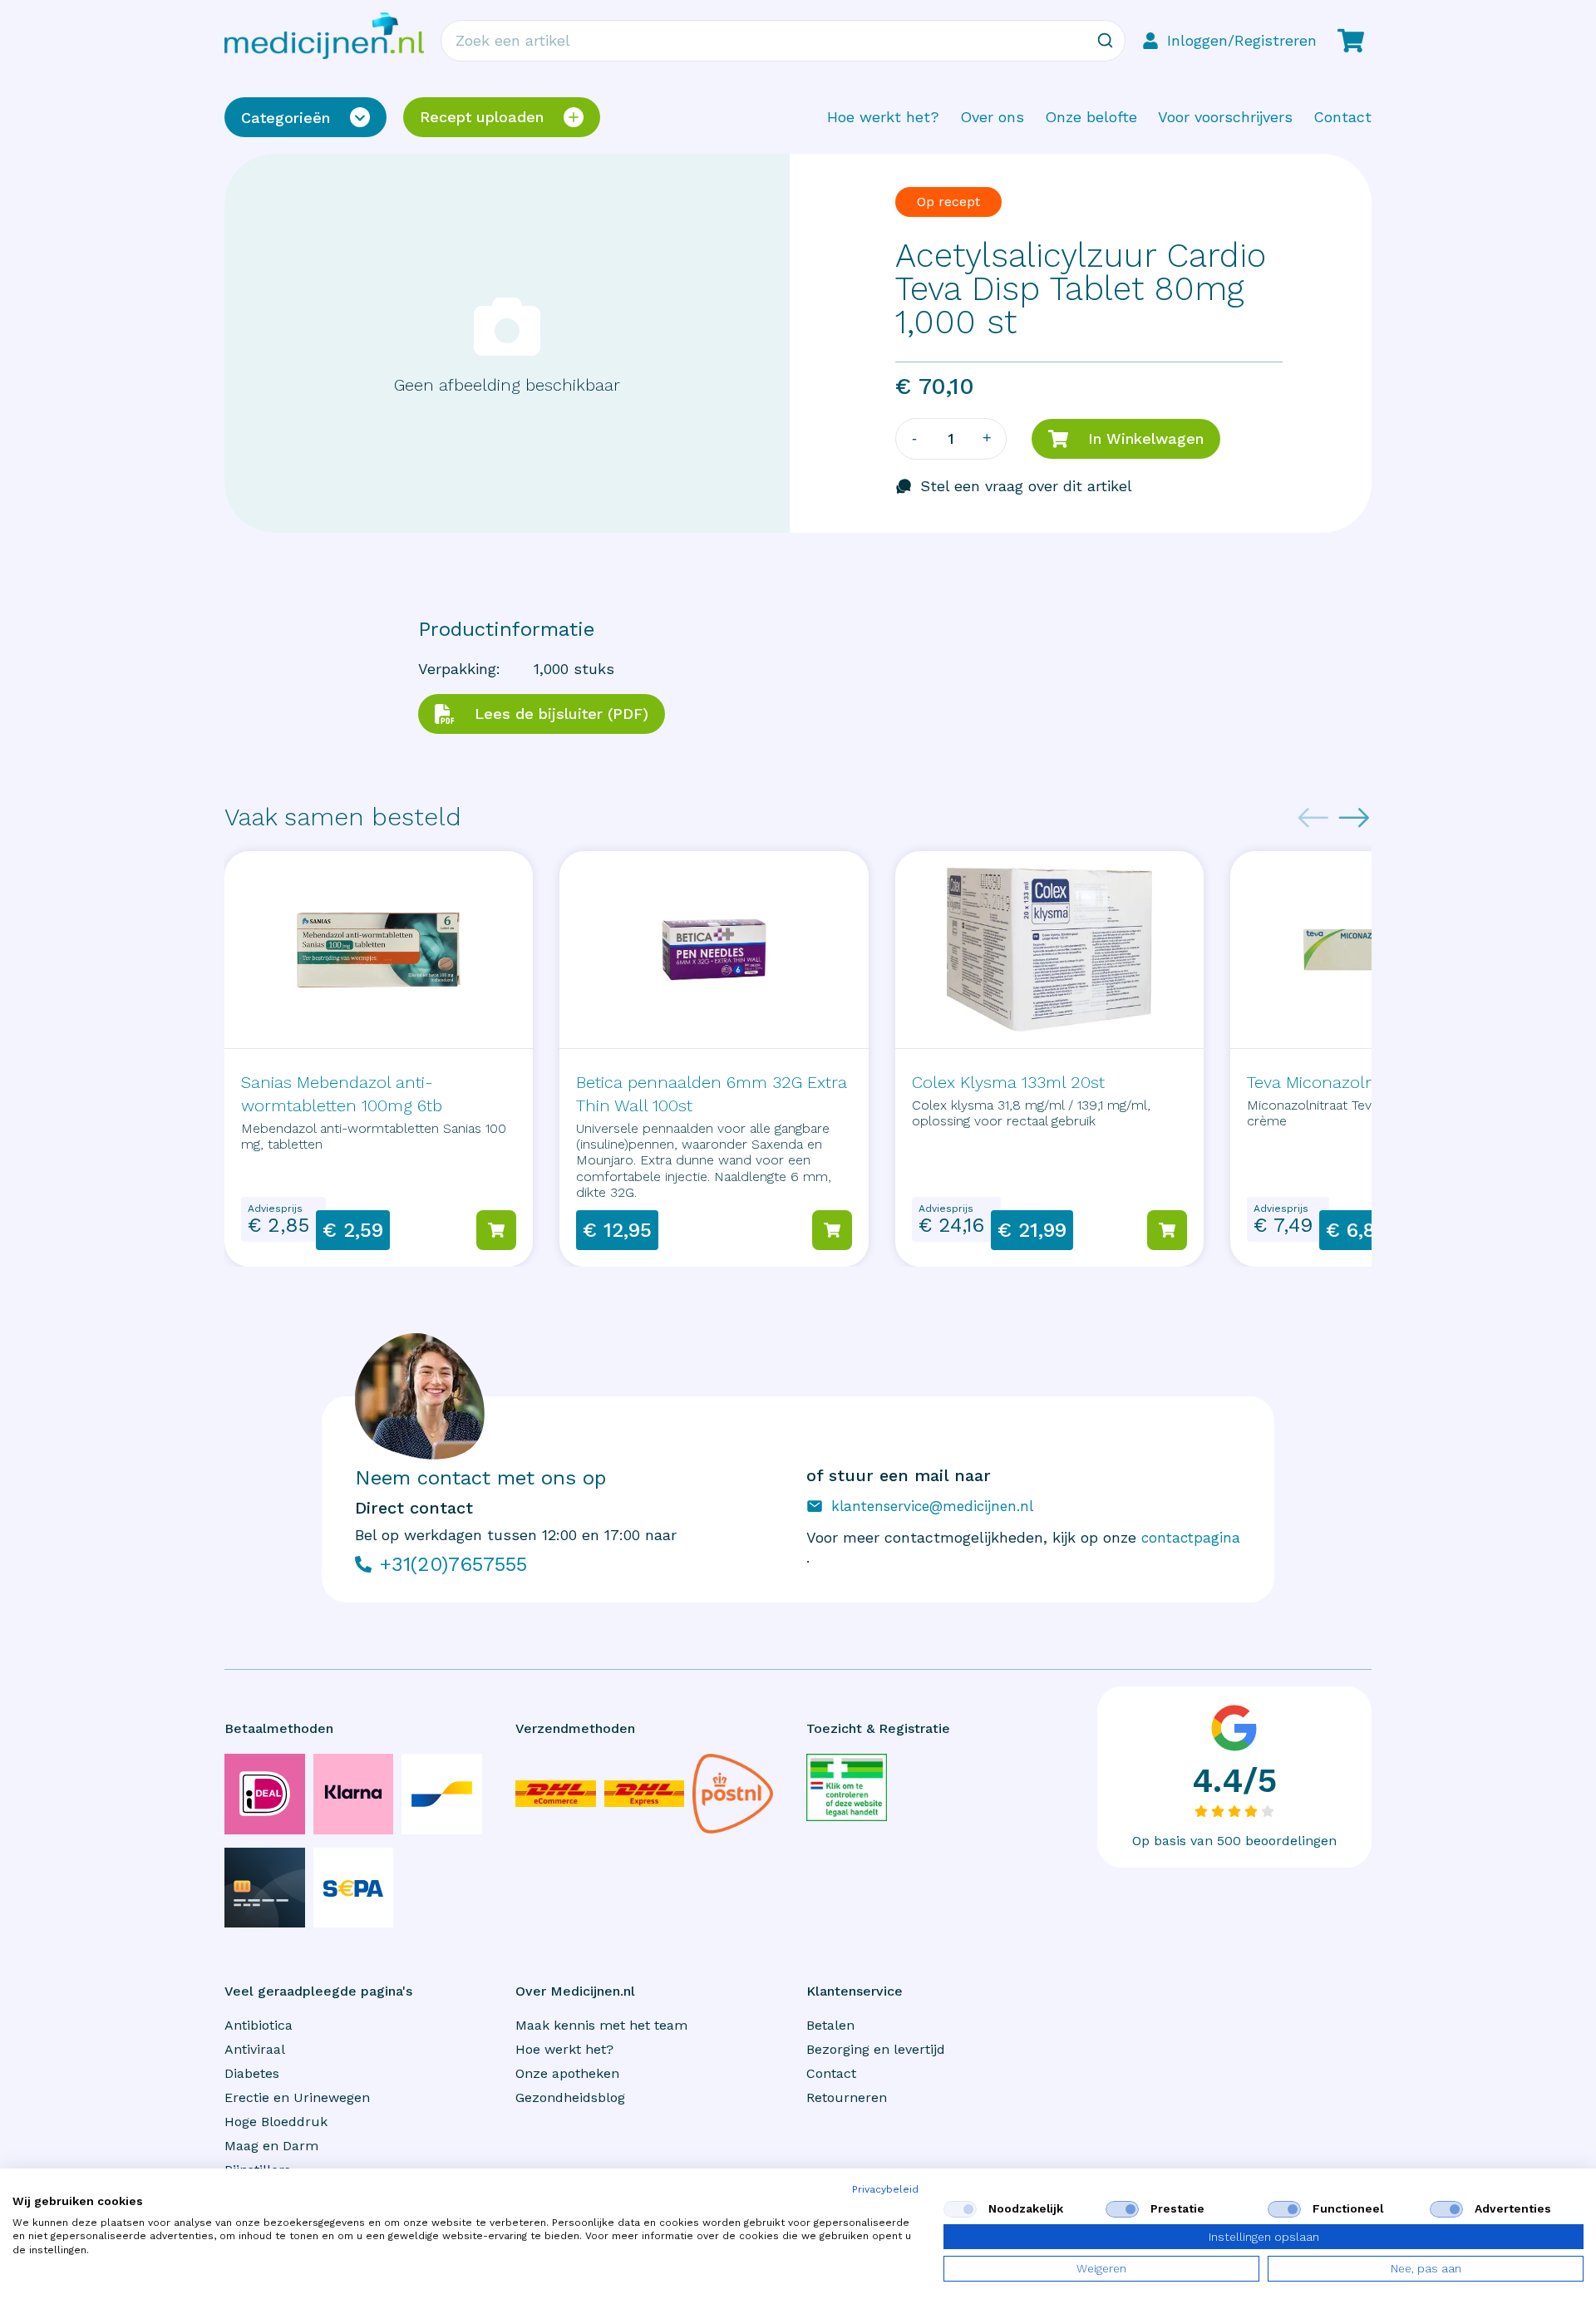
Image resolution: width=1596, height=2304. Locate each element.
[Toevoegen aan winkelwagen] (496, 1230)
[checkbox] (960, 2209)
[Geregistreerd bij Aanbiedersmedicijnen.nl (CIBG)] (847, 1787)
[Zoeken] (1105, 41)
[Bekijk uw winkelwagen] (1351, 41)
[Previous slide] (1313, 818)
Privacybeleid (885, 2189)
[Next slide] (1354, 818)
